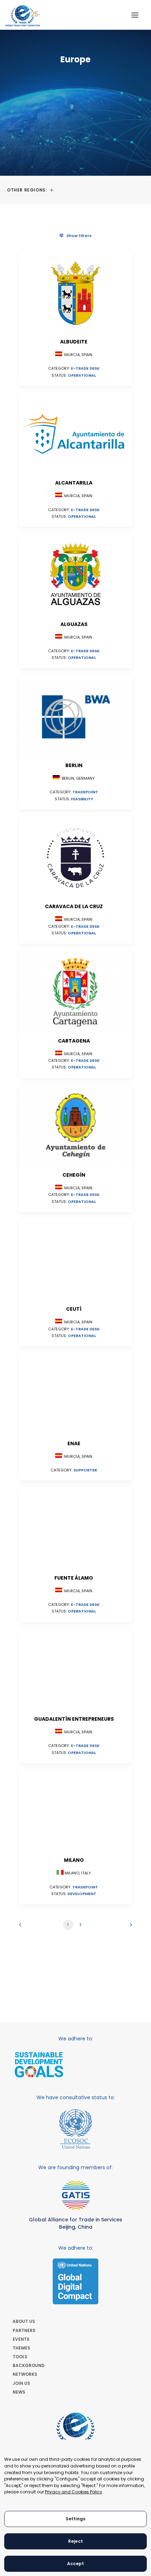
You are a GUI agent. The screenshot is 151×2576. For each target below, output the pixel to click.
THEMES (21, 2348)
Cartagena (74, 1041)
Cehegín (74, 1175)
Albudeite (74, 342)
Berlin (74, 765)
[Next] (129, 1927)
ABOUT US (24, 2321)
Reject (75, 2541)
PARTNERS (24, 2330)
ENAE (74, 1443)
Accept (76, 2564)
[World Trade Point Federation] (23, 16)
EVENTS (21, 2339)
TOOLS (20, 2357)
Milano (74, 1860)
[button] (135, 15)
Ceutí (74, 1309)
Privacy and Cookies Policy (74, 2492)
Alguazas (74, 624)
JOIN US (21, 2383)
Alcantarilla (74, 483)
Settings (75, 2519)
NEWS (19, 2392)
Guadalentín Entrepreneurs (74, 1719)
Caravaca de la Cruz (74, 906)
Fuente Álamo (74, 1578)
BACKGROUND (29, 2365)
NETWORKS (25, 2374)
